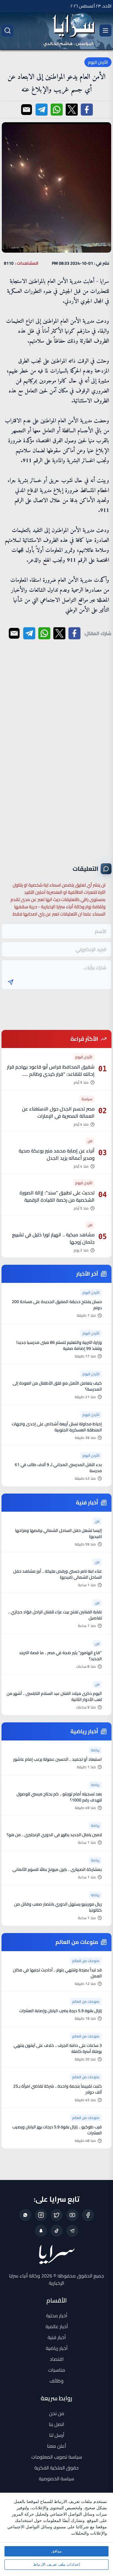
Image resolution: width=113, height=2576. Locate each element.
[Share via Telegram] (42, 110)
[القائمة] (105, 30)
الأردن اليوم (98, 62)
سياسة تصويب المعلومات (57, 2457)
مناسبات (57, 2370)
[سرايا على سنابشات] (41, 2231)
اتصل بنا (56, 2424)
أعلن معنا (56, 2446)
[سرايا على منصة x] (57, 2215)
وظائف (56, 2381)
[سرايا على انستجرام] (41, 2215)
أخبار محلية (57, 2316)
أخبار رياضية (57, 2348)
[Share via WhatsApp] (57, 110)
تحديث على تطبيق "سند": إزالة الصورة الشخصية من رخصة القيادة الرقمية (57, 1196)
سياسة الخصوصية (56, 2479)
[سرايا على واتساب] (25, 2215)
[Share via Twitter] (72, 110)
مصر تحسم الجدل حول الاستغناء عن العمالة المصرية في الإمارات (58, 1112)
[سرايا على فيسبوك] (88, 2215)
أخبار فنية (57, 2337)
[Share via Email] (27, 110)
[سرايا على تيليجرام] (72, 2231)
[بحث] (8, 30)
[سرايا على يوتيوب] (72, 2215)
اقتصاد (57, 2359)
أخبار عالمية (57, 2326)
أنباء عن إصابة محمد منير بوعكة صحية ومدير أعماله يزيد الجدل (57, 1154)
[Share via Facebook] (87, 110)
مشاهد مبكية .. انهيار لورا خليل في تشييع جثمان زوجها (53, 1238)
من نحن (57, 2413)
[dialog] (56, 2534)
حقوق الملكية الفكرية (56, 2468)
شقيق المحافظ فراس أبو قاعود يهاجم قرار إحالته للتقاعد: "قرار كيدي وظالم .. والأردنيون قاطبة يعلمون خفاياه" (51, 1074)
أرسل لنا (57, 2435)
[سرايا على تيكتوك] (57, 2231)
